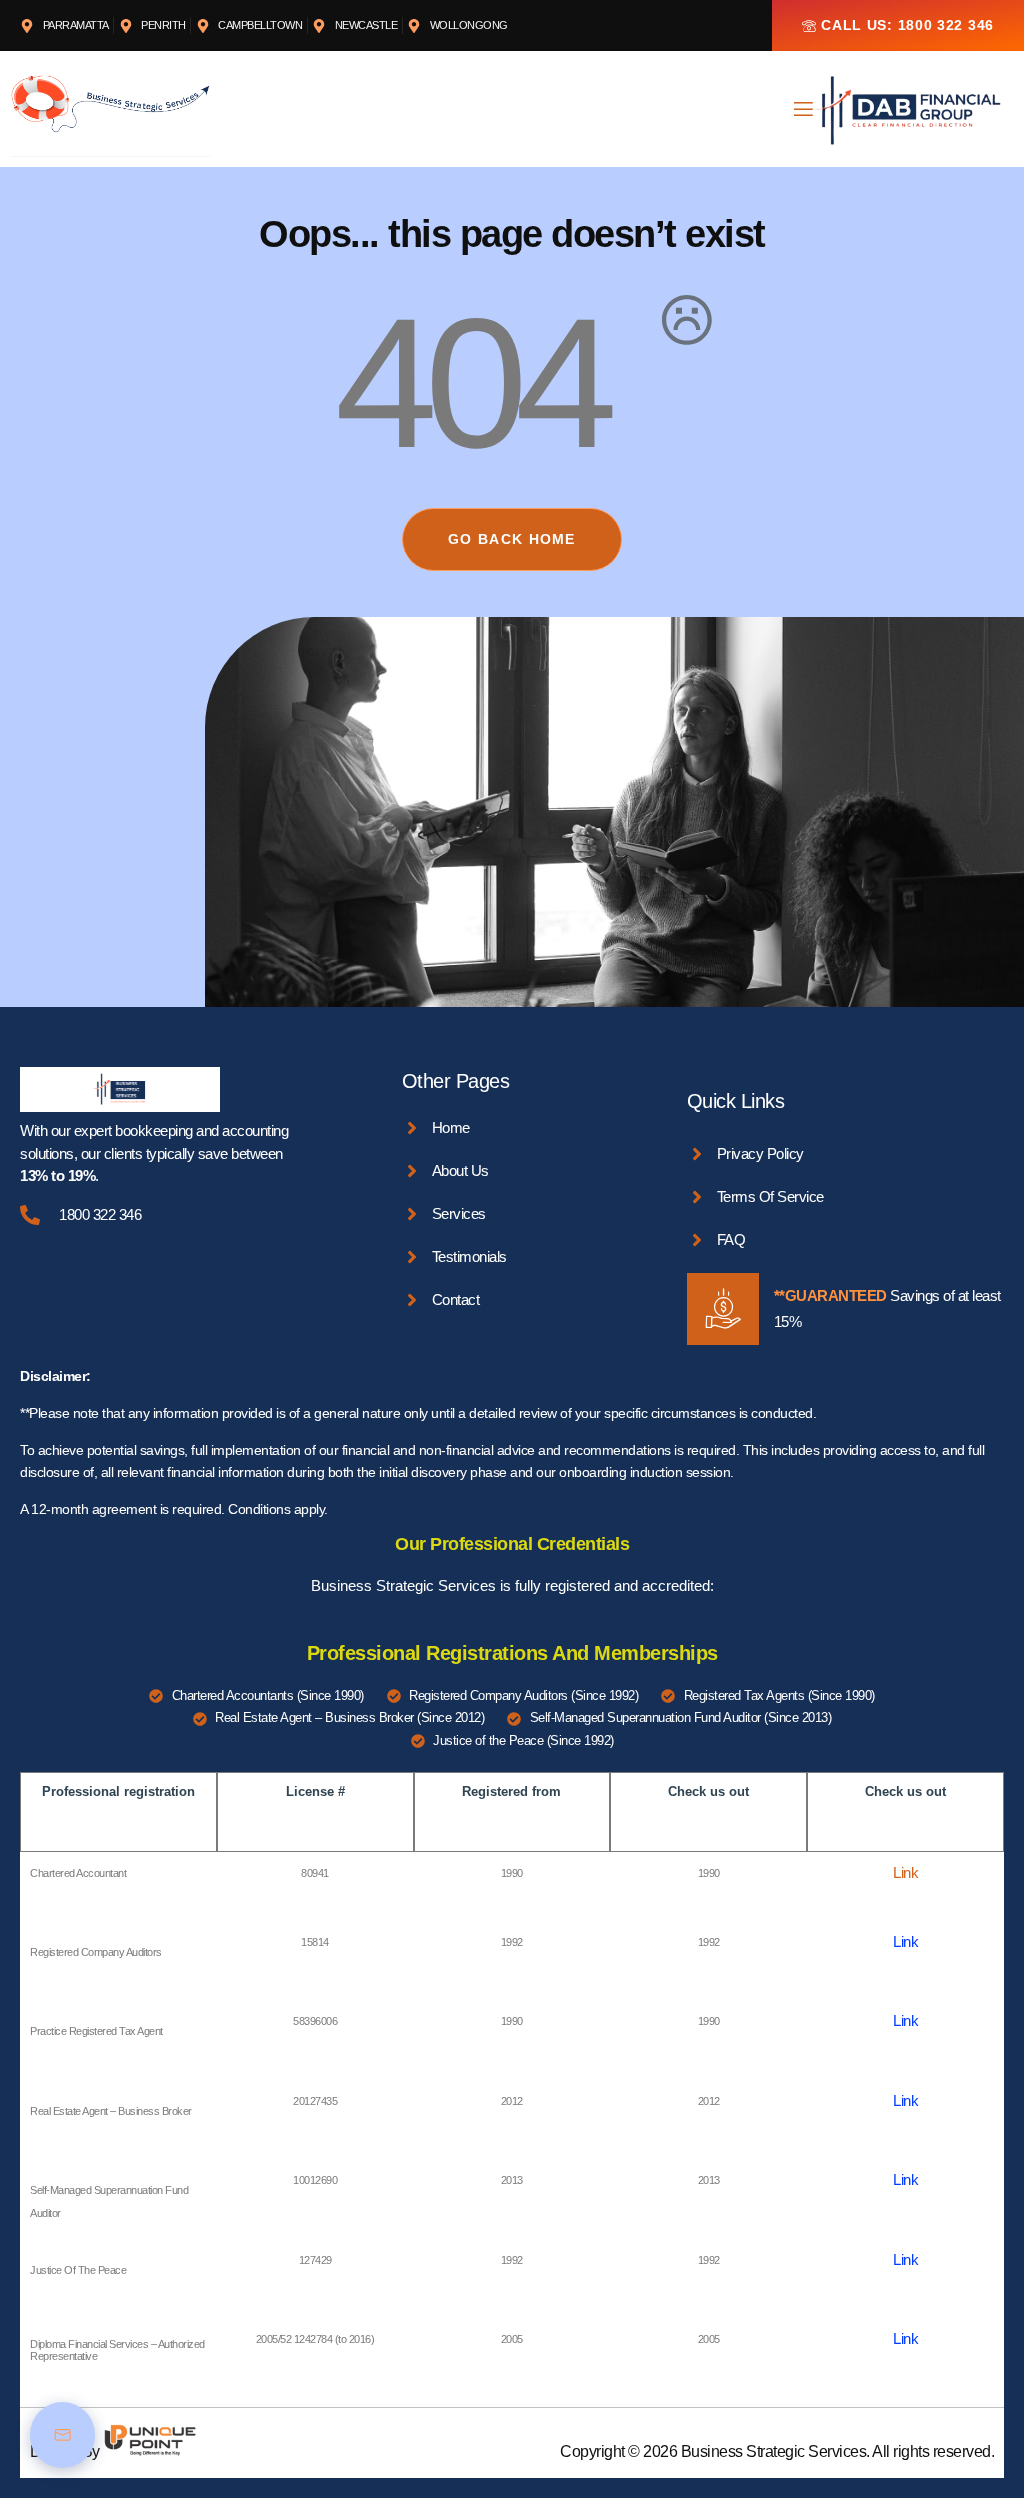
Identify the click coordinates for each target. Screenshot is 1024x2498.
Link (905, 1872)
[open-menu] (802, 111)
